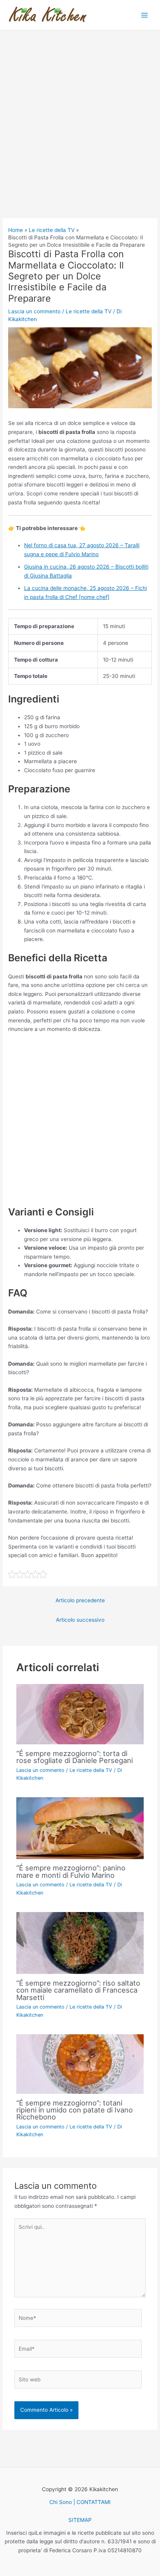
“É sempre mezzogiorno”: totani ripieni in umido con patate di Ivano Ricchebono (75, 2110)
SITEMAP (80, 2520)
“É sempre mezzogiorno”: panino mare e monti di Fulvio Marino (71, 1871)
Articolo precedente (80, 1600)
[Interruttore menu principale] (145, 15)
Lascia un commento (34, 311)
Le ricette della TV (89, 311)
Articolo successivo (80, 1620)
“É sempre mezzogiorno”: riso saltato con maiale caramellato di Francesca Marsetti (78, 1990)
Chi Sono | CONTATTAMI (80, 2502)
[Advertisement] (80, 135)
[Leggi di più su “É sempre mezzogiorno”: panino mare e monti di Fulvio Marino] (80, 1828)
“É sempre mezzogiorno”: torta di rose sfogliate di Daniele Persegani (75, 1757)
